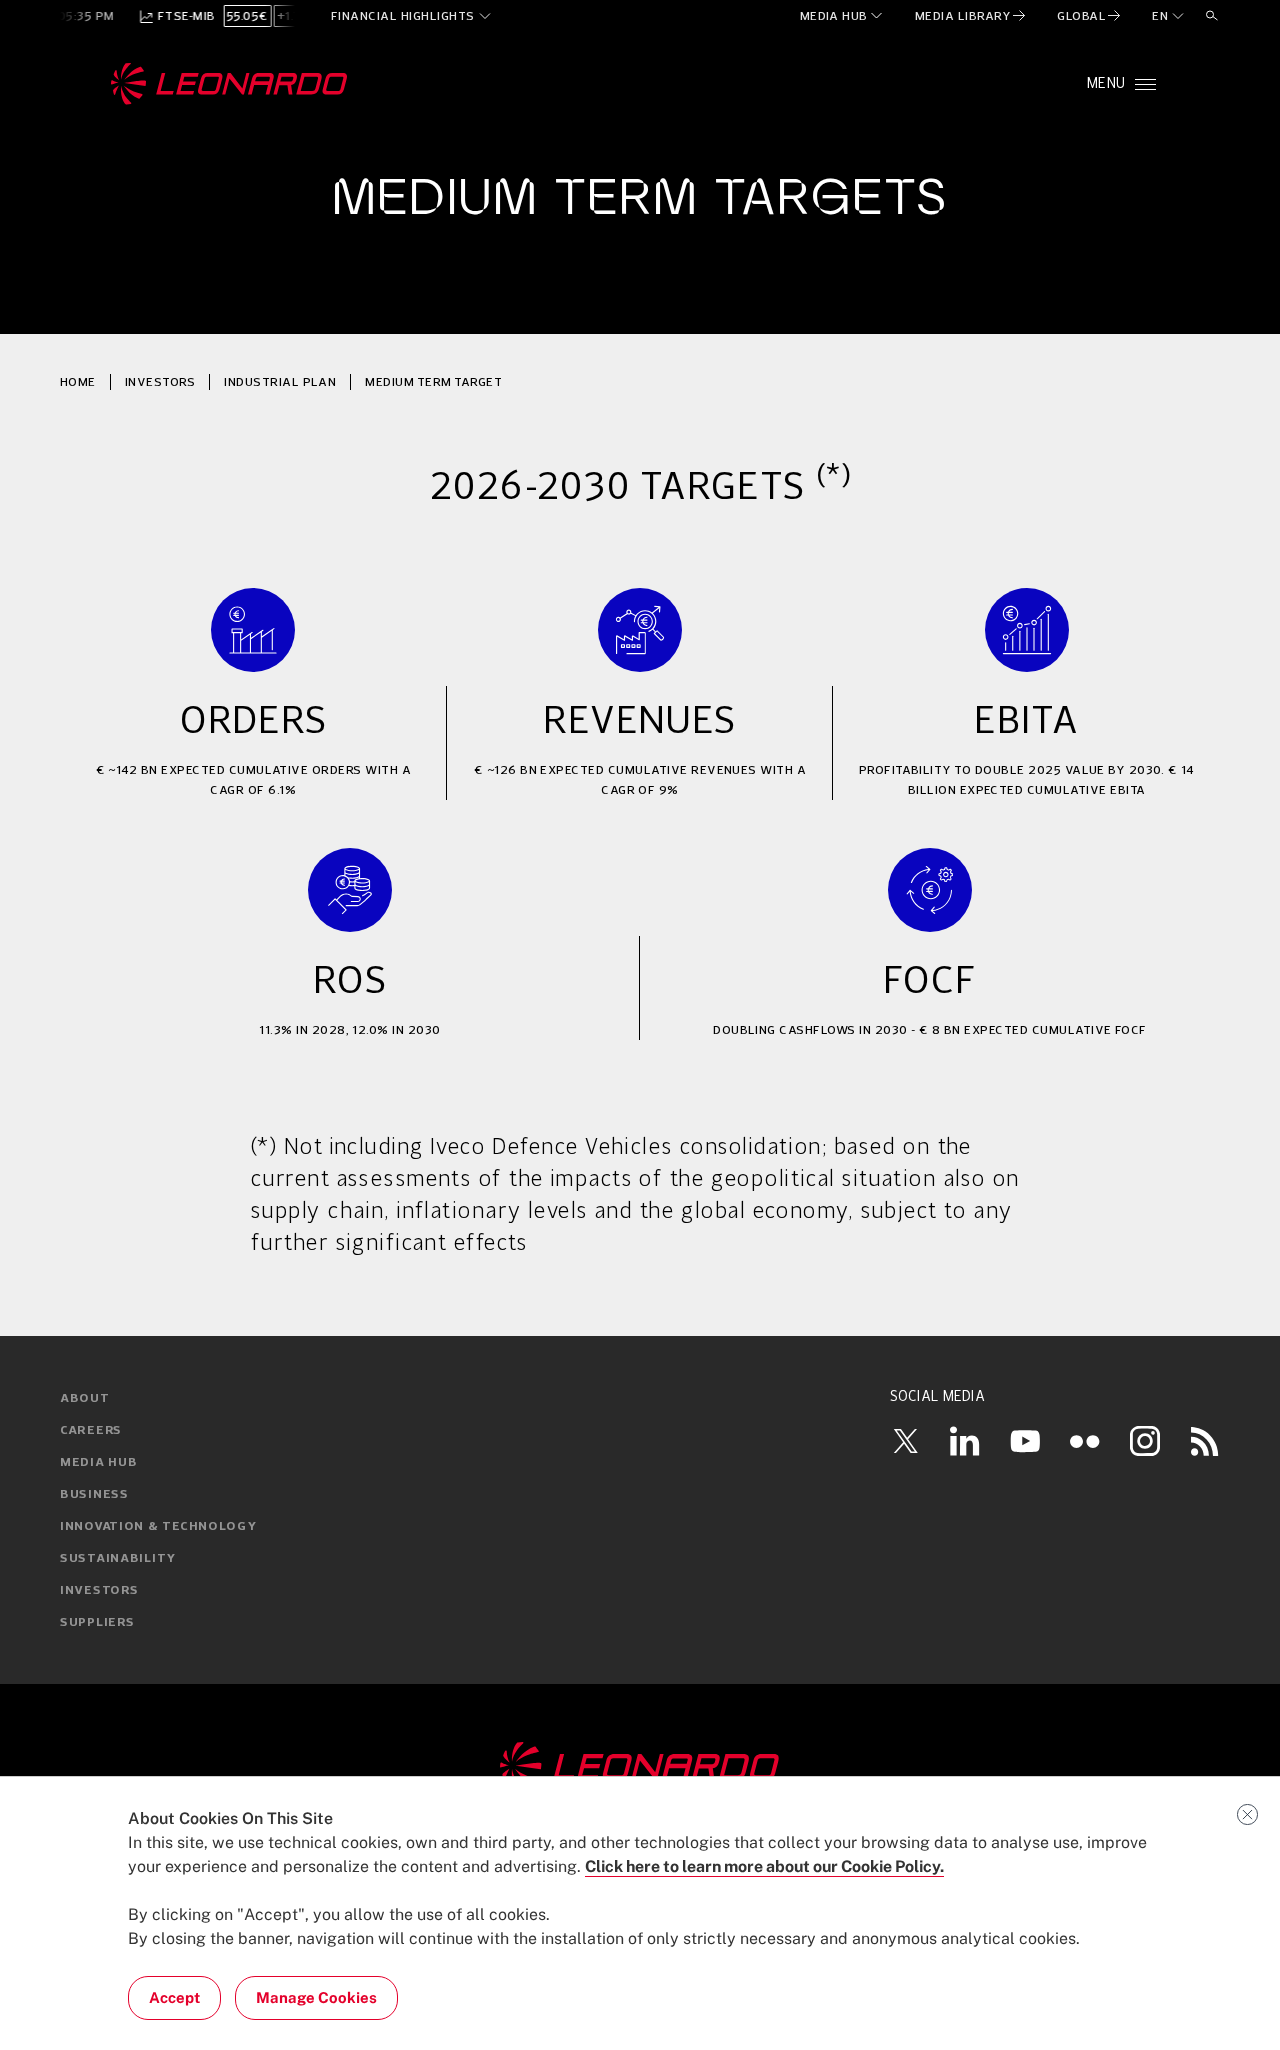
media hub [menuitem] (98, 1463)
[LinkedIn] (965, 1441)
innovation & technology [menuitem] (158, 1527)
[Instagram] (1145, 1441)
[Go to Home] (640, 1767)
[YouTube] (1025, 1441)
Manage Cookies (316, 1997)
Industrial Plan (280, 381)
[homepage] (229, 84)
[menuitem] (842, 16)
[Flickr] (1085, 1441)
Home (78, 381)
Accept (174, 1997)
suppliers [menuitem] (97, 1623)
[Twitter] (905, 1441)
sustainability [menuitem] (118, 1559)
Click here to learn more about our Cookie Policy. (764, 1866)
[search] (1212, 16)
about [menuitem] (85, 1399)
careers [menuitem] (91, 1431)
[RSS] (1205, 1441)
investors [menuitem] (99, 1591)
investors (160, 381)
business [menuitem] (94, 1495)
